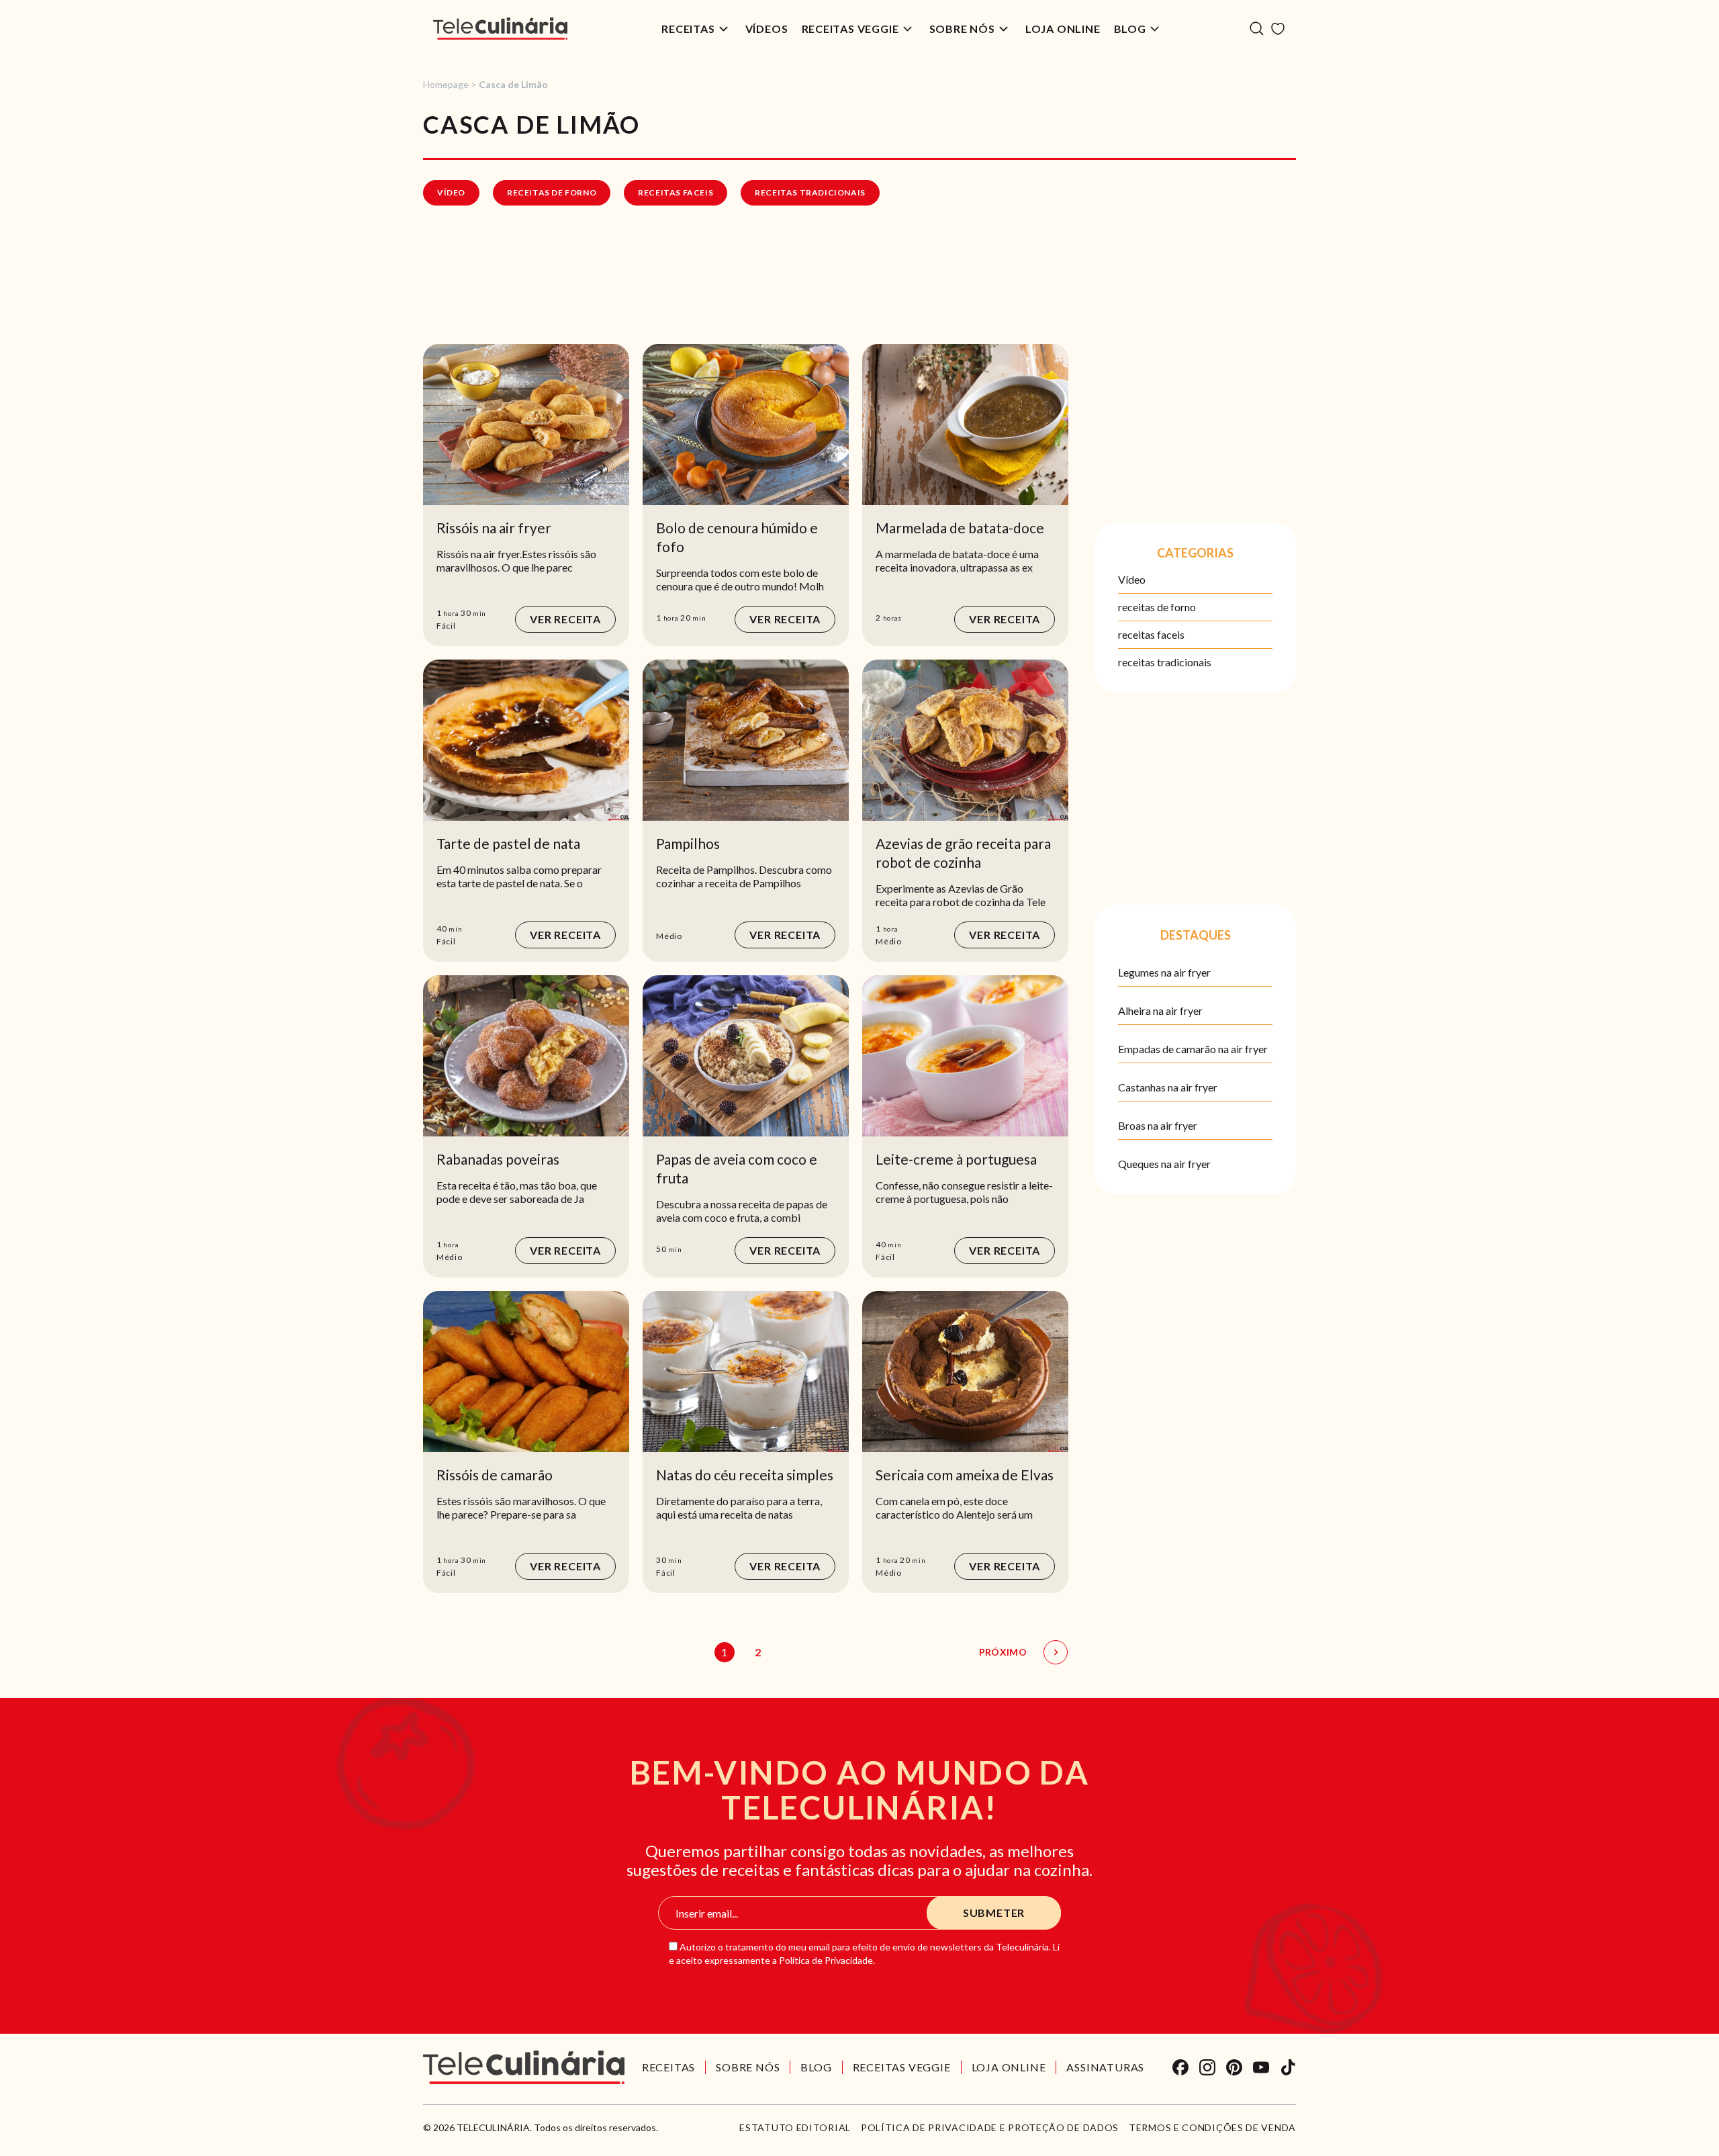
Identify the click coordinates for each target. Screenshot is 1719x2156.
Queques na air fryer (1164, 1164)
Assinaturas (1105, 2067)
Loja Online (1063, 29)
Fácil (446, 626)
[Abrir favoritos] (1278, 29)
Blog (1130, 29)
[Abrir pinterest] (1234, 2067)
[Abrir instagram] (1207, 2067)
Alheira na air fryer (1160, 1010)
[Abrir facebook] (1180, 2067)
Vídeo (451, 192)
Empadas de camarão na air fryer (1193, 1049)
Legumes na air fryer (1164, 972)
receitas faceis (676, 192)
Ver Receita (565, 619)
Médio (669, 936)
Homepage (446, 84)
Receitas (688, 29)
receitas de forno (552, 192)
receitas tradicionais (810, 192)
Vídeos (767, 29)
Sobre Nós (962, 29)
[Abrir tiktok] (1288, 2067)
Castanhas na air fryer (1168, 1087)
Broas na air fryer (1158, 1125)
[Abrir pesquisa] (1257, 29)
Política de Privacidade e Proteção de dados (990, 2128)
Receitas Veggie (850, 29)
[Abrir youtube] (1261, 2067)
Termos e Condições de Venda (1212, 2128)
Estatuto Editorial (795, 2128)
